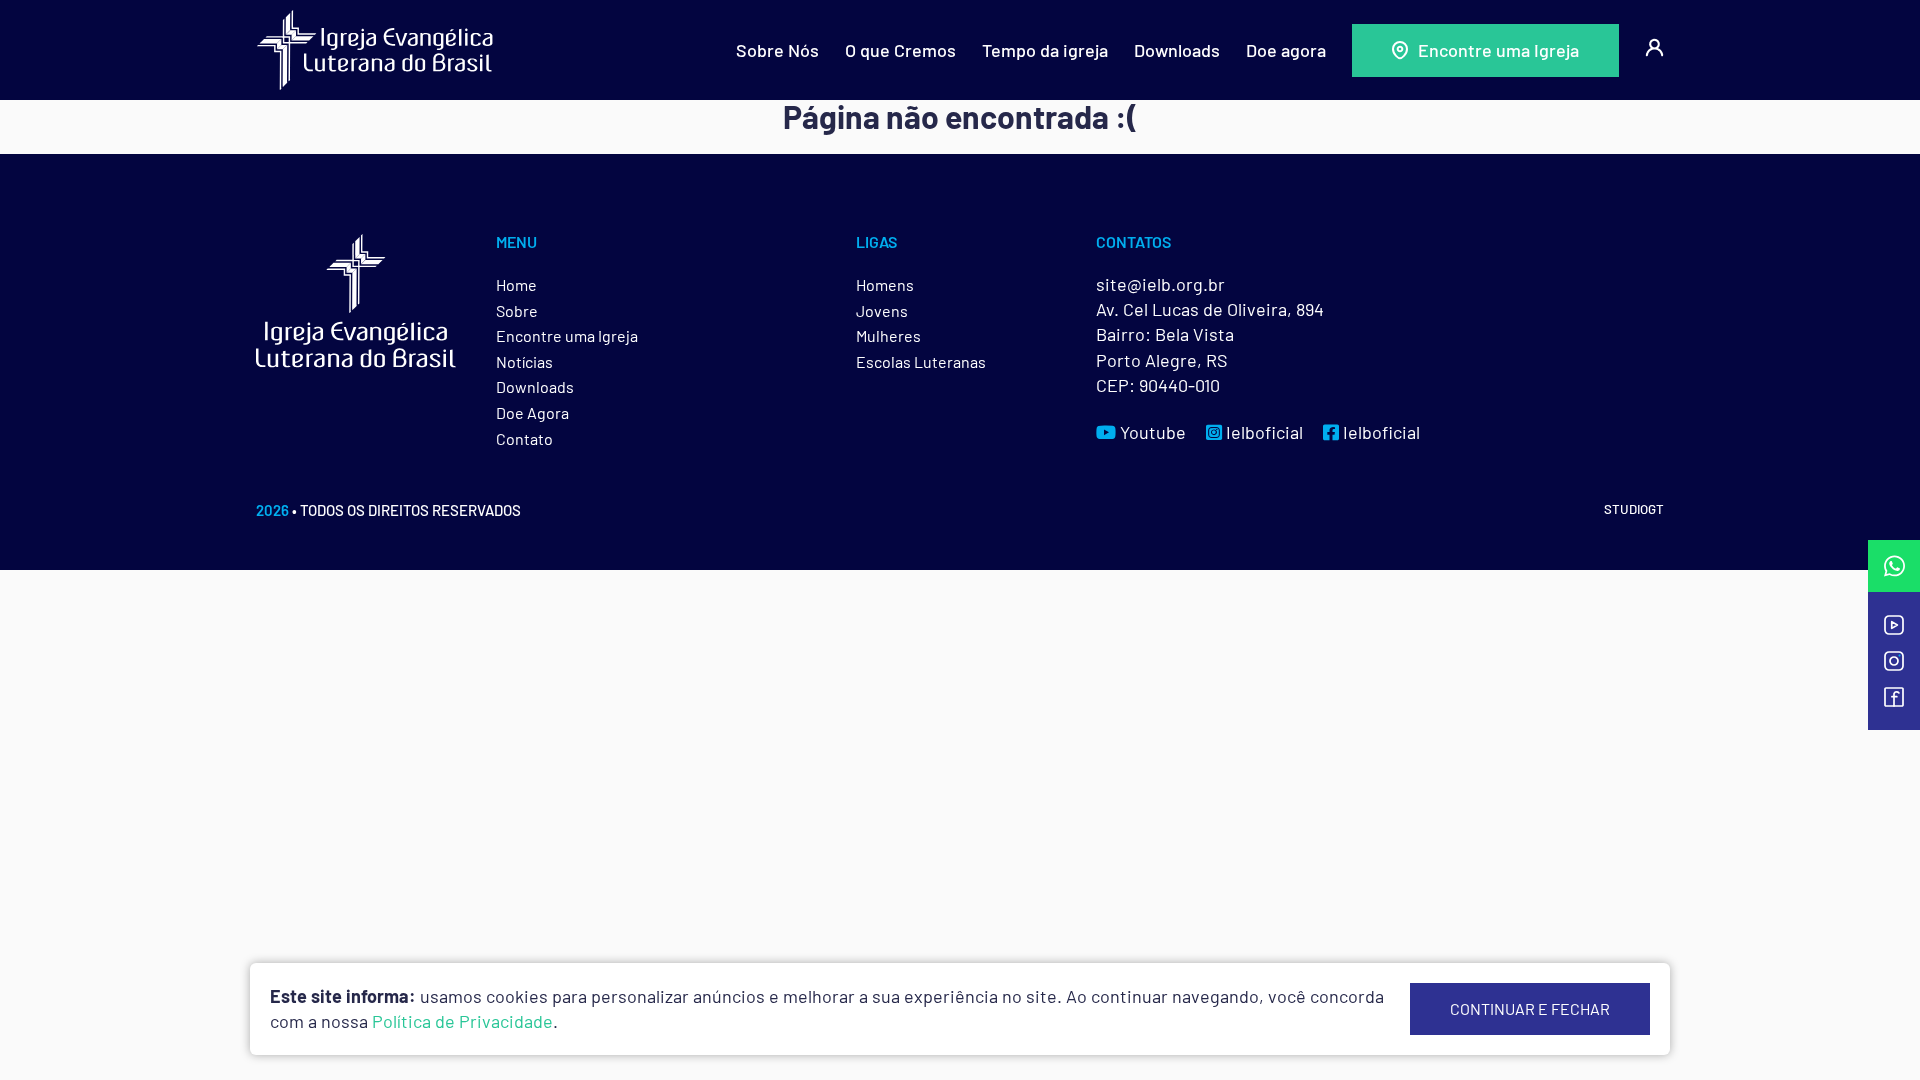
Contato (524, 438)
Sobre (517, 310)
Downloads (1177, 50)
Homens (885, 284)
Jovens (882, 310)
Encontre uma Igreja (1498, 50)
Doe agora (1286, 50)
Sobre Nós (777, 50)
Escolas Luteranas (921, 361)
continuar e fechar (1530, 1008)
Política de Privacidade (462, 1021)
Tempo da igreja (1045, 50)
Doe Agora (532, 412)
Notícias (524, 361)
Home (516, 284)
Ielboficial (1262, 432)
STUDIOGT (1634, 509)
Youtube (1151, 432)
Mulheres (888, 335)
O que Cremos (900, 50)
